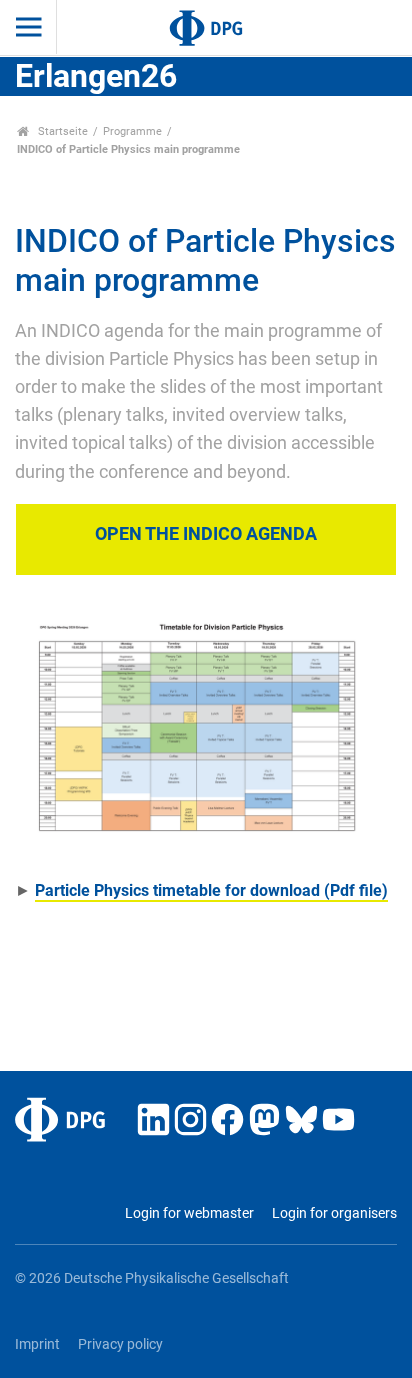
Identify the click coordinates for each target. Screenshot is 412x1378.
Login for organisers (334, 1213)
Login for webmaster (189, 1213)
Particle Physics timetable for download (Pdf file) (211, 890)
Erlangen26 (96, 76)
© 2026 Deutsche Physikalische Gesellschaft (152, 1278)
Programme (132, 131)
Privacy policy (120, 1344)
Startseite (61, 131)
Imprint (37, 1344)
